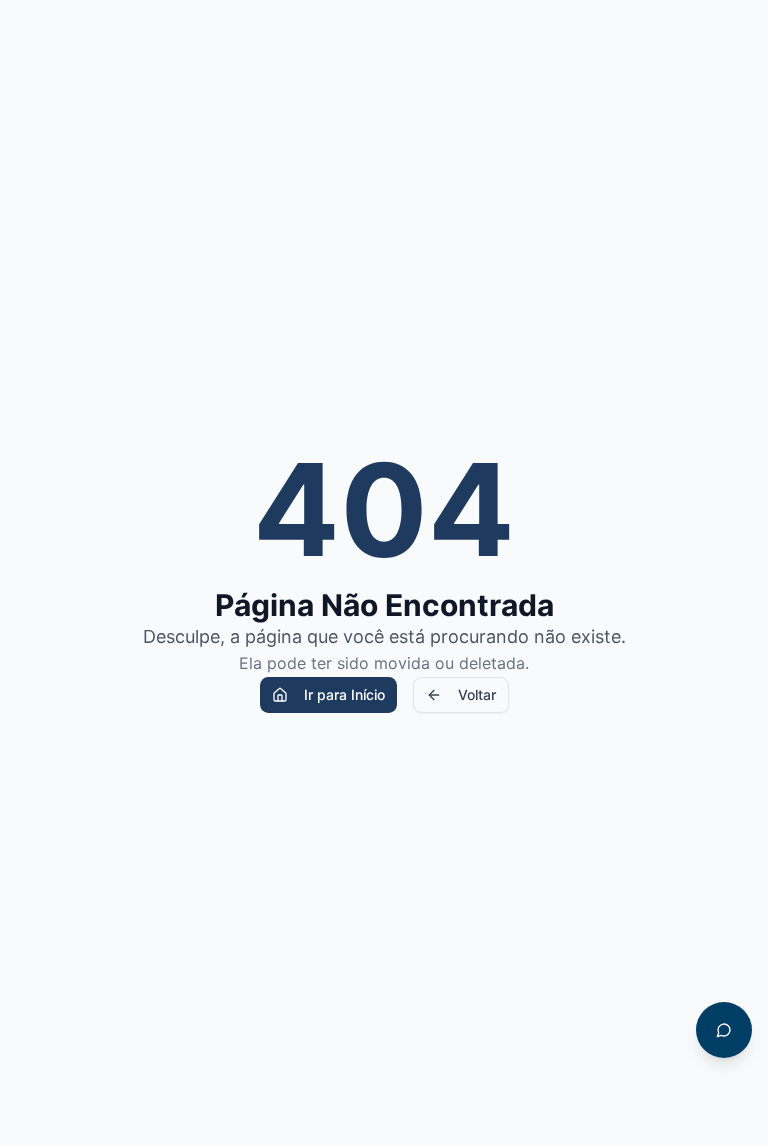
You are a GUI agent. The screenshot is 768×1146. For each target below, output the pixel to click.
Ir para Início (344, 694)
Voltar (477, 694)
